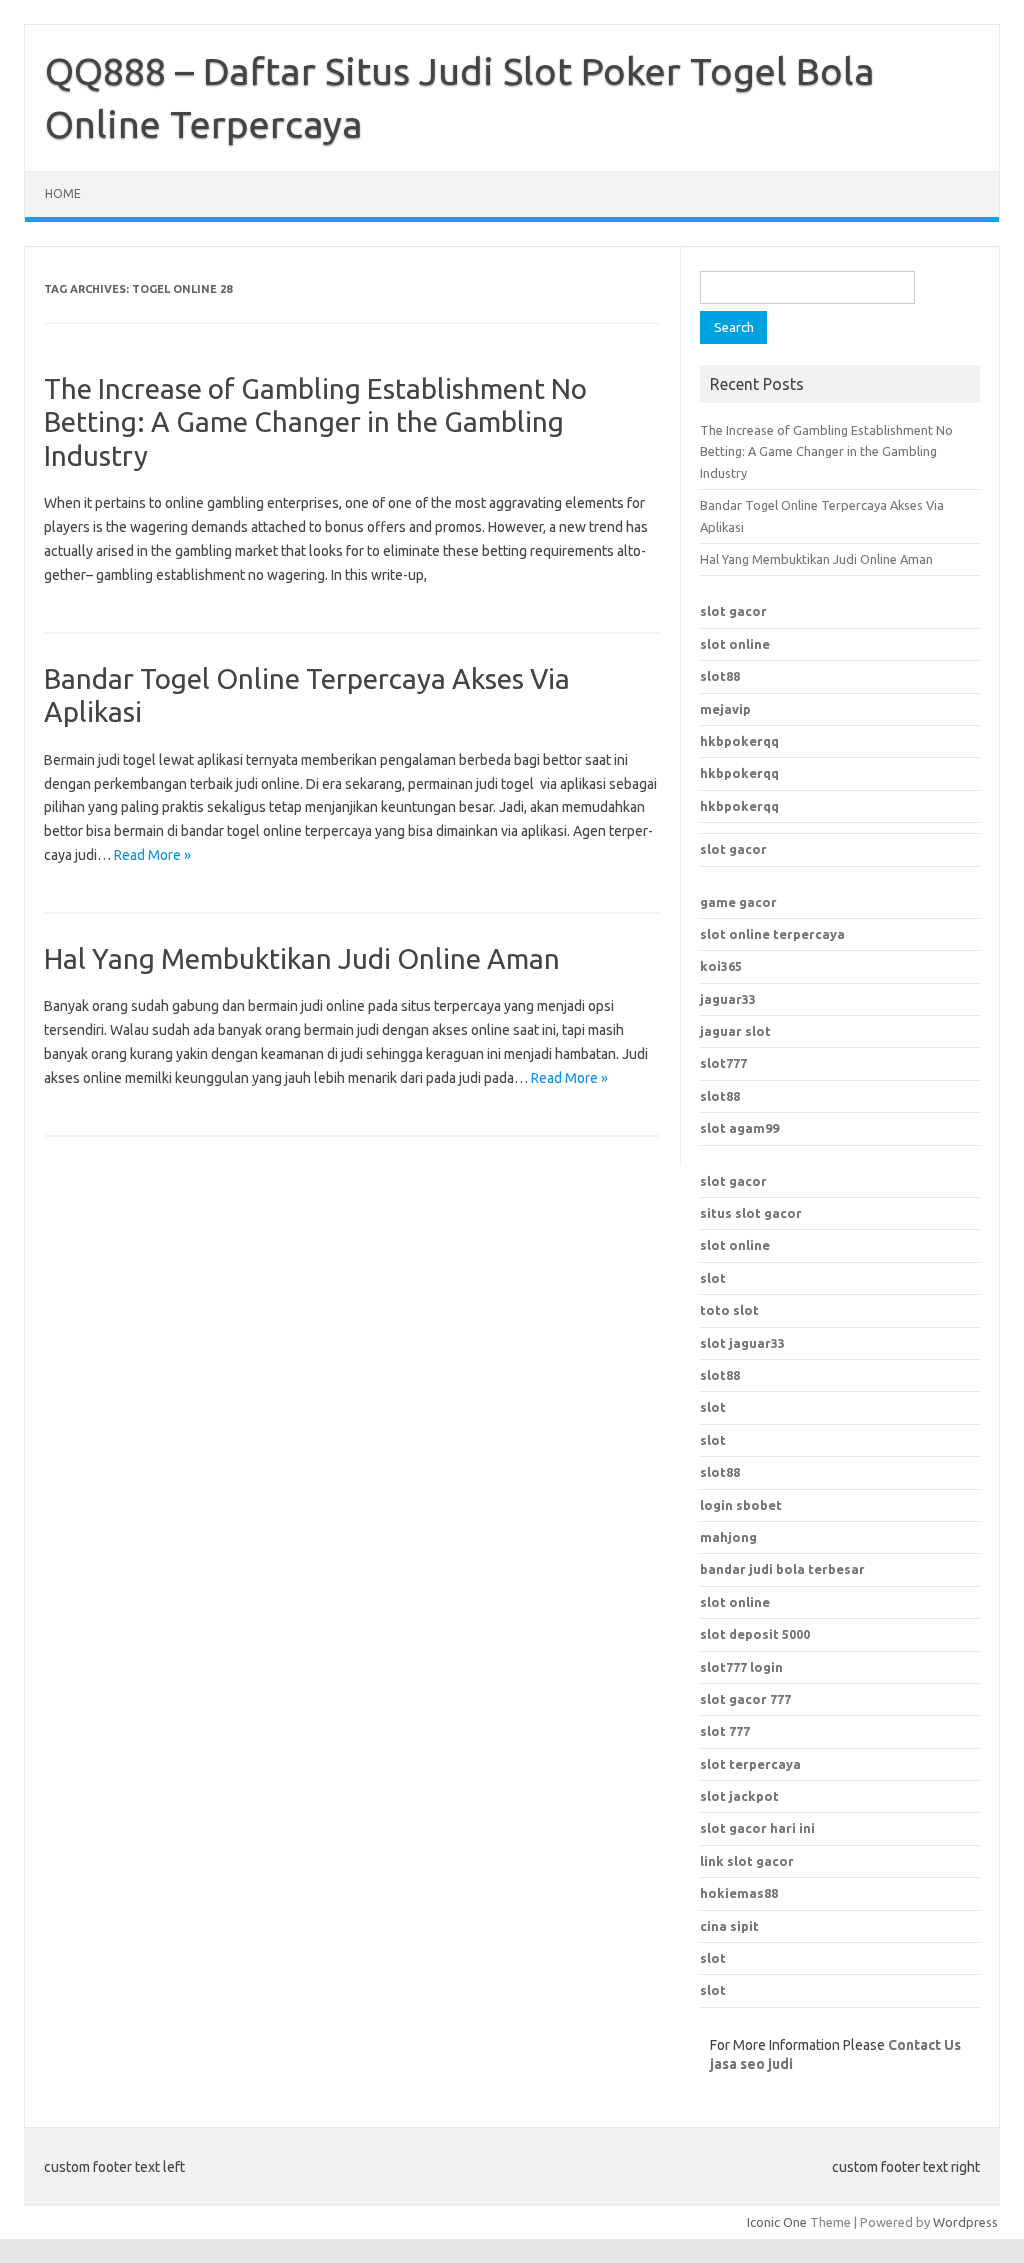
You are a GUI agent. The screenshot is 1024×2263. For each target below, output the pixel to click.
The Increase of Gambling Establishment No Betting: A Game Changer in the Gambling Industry (315, 422)
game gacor (738, 902)
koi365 (721, 966)
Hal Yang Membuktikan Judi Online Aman (302, 958)
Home (63, 193)
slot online (735, 644)
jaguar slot (735, 1031)
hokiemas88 (739, 1893)
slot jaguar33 (742, 1343)
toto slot (729, 1310)
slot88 (720, 676)
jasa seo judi (751, 2064)
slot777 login (741, 1667)
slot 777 (725, 1731)
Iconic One (777, 2222)
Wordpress (965, 2222)
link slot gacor (747, 1861)
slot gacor (733, 611)
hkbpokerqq (739, 741)
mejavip (725, 709)
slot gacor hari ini (757, 1828)
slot (713, 1278)
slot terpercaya (750, 1764)
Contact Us (924, 2045)
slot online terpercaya (772, 934)
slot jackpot (739, 1796)
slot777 (723, 1063)
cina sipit (729, 1926)
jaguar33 (728, 999)
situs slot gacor (751, 1213)
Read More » (152, 855)
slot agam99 (739, 1128)
